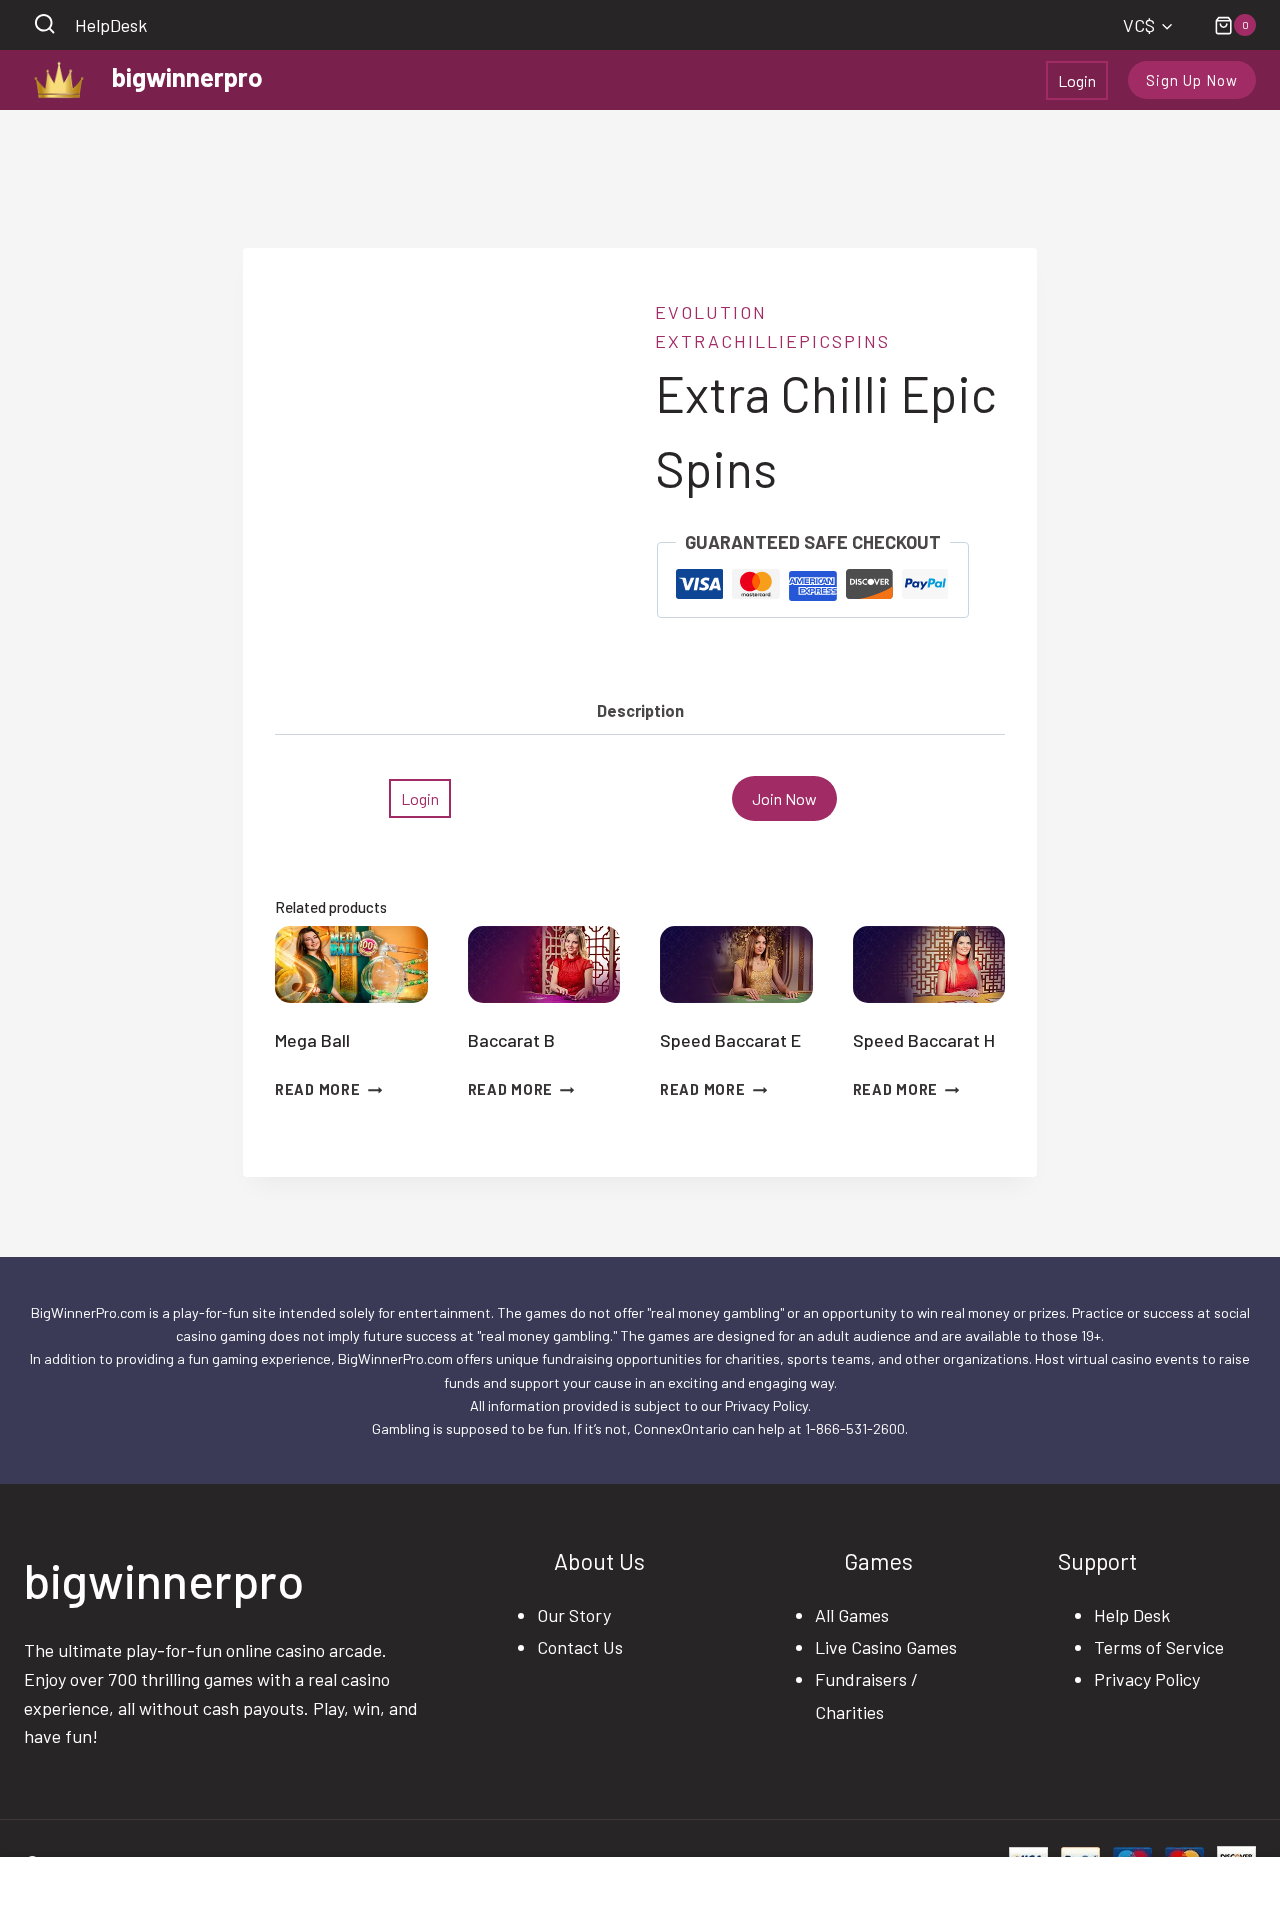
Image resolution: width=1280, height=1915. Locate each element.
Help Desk (1132, 1615)
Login (1077, 80)
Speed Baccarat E (730, 1040)
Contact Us (580, 1647)
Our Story (574, 1615)
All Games (852, 1615)
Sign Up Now (1192, 80)
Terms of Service (1159, 1647)
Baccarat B (511, 1040)
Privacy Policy (1147, 1679)
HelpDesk (111, 25)
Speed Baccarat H (924, 1040)
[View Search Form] (44, 25)
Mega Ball (312, 1040)
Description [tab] (640, 710)
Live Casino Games (886, 1647)
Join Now (784, 798)
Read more (317, 1089)
